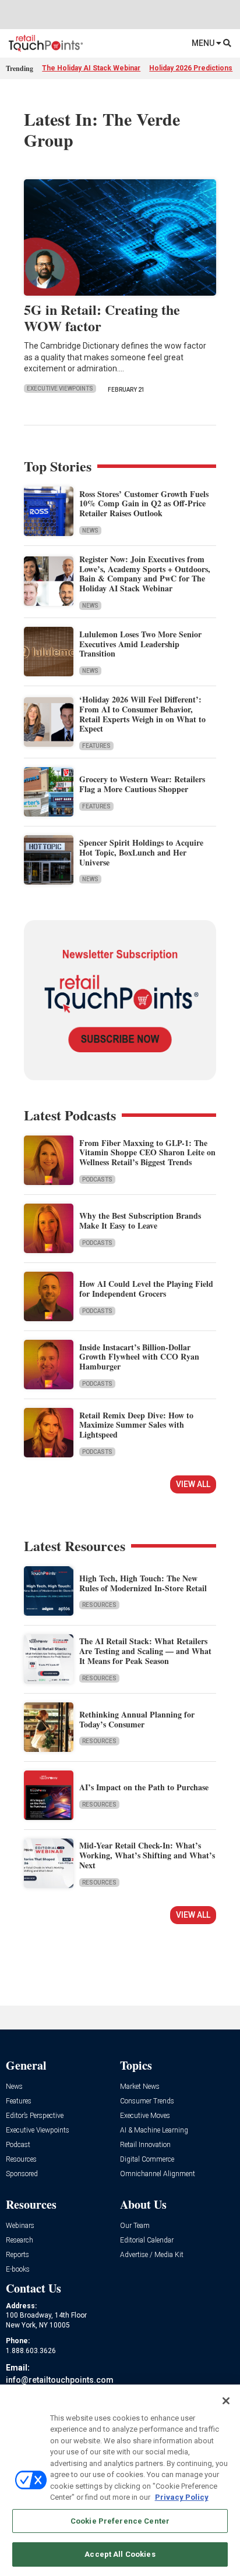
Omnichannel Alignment (158, 2174)
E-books (18, 2270)
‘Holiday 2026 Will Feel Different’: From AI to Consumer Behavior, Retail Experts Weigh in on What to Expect (142, 714)
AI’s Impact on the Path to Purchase (144, 1787)
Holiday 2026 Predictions (191, 68)
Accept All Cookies (120, 2554)
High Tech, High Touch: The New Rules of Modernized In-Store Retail (143, 1583)
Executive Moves (145, 2116)
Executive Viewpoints (60, 388)
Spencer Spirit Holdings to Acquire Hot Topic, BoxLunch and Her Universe (141, 852)
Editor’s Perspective (35, 2116)
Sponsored (22, 2174)
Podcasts (97, 1179)
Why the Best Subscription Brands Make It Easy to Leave (140, 1220)
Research (20, 2240)
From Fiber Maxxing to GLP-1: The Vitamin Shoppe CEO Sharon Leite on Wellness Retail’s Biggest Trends (147, 1153)
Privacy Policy (182, 2497)
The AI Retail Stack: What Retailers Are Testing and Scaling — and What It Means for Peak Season (145, 1651)
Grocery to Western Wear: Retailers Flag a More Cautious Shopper (142, 784)
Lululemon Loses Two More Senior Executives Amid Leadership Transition (140, 644)
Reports (17, 2255)
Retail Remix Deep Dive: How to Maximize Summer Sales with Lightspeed (136, 1425)
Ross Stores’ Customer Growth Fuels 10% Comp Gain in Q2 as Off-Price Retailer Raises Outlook (144, 504)
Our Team (135, 2226)
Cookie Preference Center (120, 2521)
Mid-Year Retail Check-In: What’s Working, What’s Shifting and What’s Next (147, 1855)
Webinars (20, 2226)
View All (193, 1484)
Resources (99, 1605)
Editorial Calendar (147, 2240)
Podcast (18, 2145)
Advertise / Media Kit (152, 2255)
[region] (120, 2480)
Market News (140, 2087)
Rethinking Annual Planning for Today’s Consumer (137, 1719)
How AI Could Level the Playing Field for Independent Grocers (146, 1289)
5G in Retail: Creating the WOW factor (102, 318)
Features (96, 746)
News (90, 531)
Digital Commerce (147, 2160)
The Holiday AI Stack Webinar (91, 68)
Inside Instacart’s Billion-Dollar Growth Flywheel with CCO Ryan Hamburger (139, 1357)
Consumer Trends (147, 2101)
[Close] (226, 2401)
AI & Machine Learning (154, 2130)
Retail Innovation (145, 2145)
